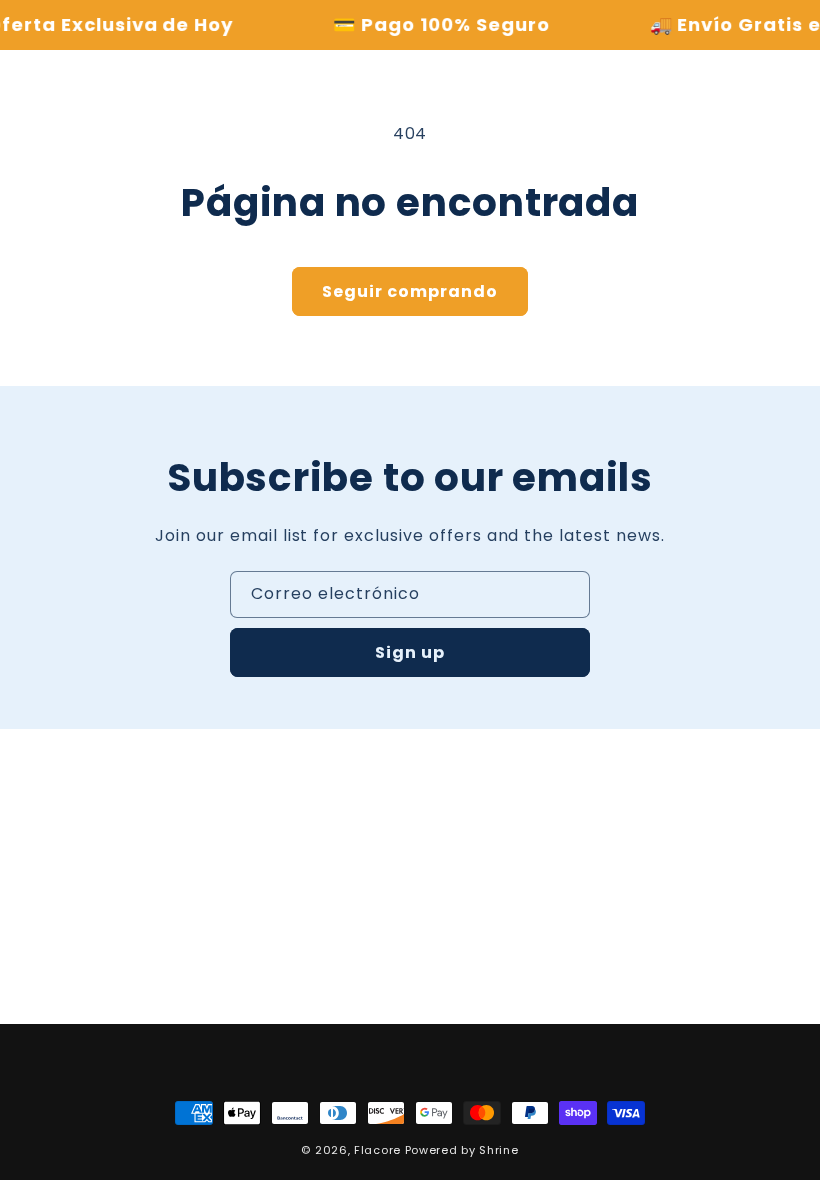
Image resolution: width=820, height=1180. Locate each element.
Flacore (377, 1150)
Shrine (498, 1150)
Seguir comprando (410, 291)
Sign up (410, 652)
